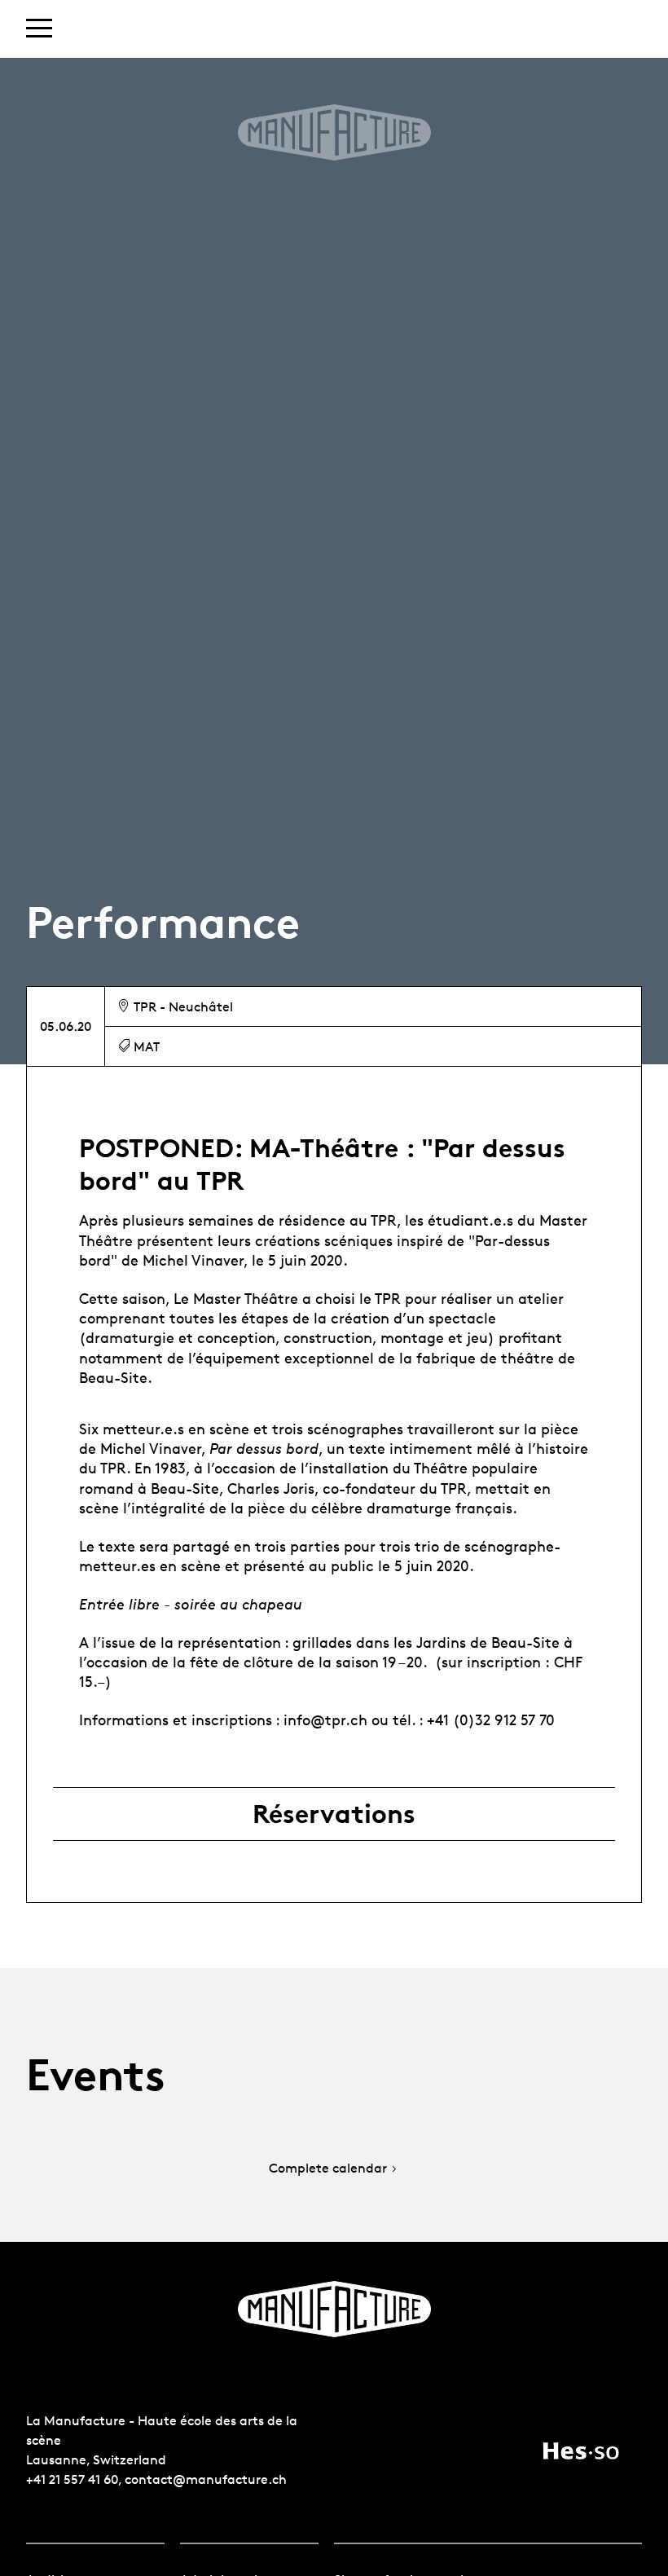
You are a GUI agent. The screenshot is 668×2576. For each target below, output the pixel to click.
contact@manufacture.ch (206, 2479)
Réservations (334, 1814)
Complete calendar (328, 2169)
